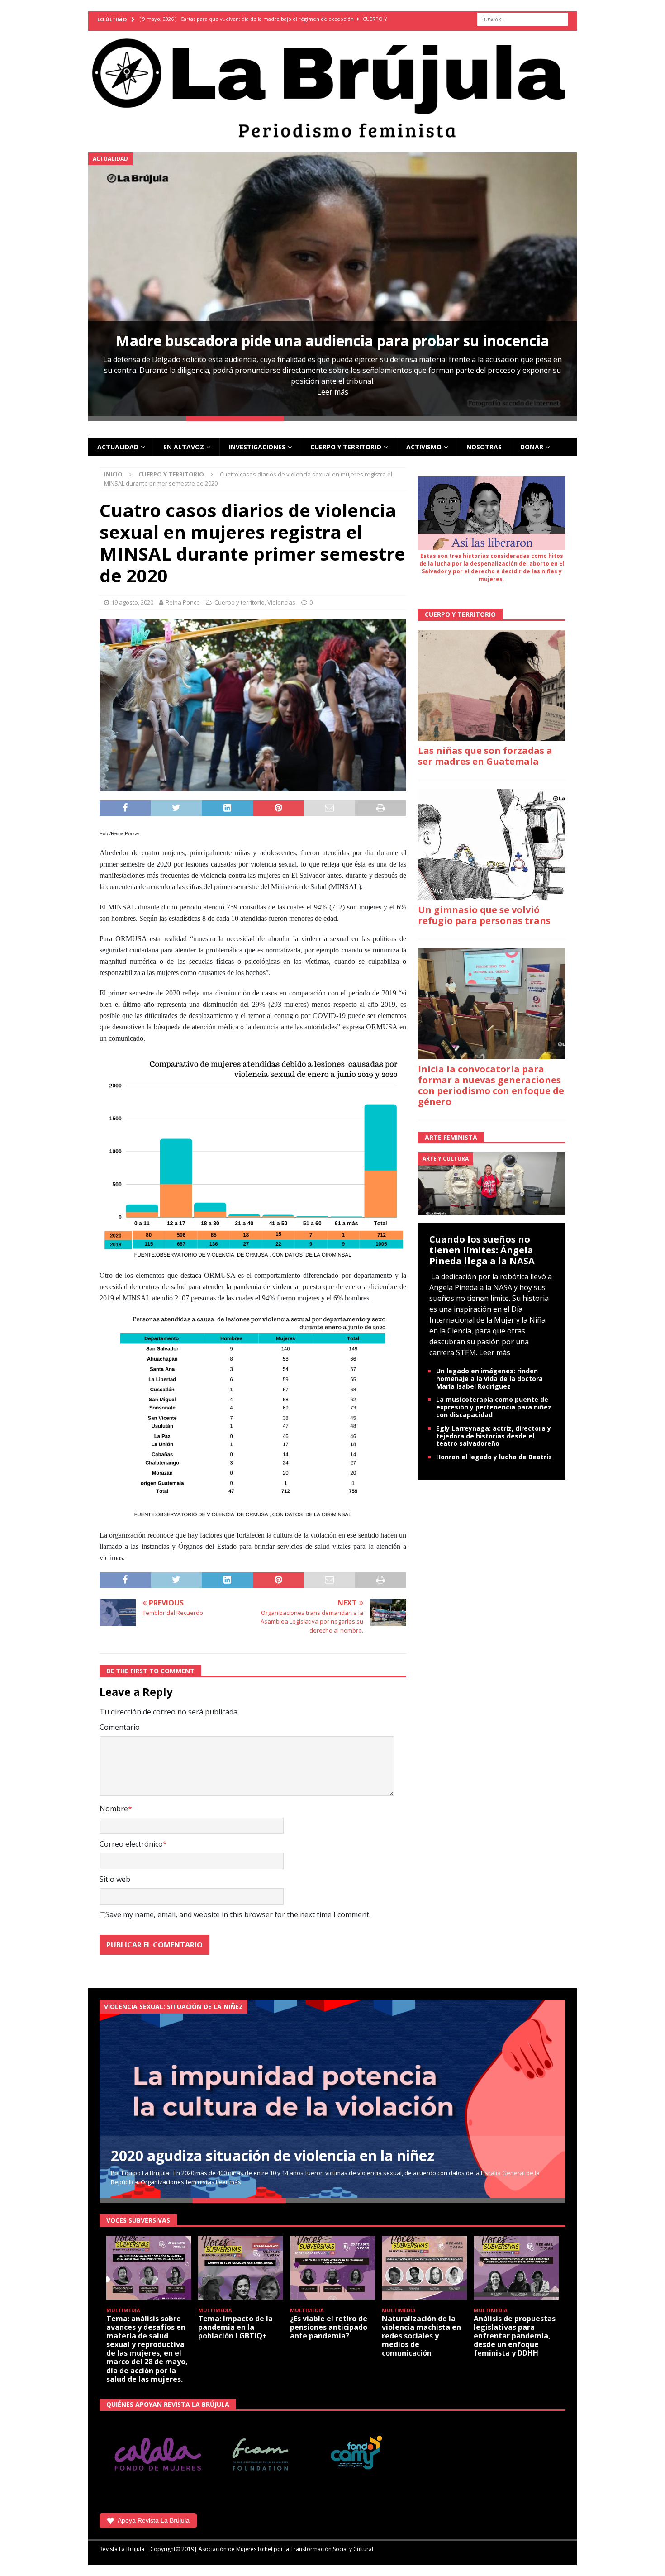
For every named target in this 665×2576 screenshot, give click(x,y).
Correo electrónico (131, 1844)
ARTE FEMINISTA (451, 1137)
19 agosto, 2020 (132, 602)
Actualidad (118, 447)
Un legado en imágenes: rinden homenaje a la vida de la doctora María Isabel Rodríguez (489, 1378)
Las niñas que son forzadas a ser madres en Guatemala (485, 756)
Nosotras (484, 447)
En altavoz (184, 447)
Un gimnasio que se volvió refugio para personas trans (484, 915)
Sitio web (115, 1879)
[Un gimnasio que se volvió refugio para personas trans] (492, 845)
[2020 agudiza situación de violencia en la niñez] (332, 2099)
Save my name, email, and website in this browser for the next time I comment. (238, 1914)
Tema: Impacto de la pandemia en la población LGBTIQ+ (235, 2327)
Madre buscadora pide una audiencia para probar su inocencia (332, 340)
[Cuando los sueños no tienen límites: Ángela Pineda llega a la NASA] (492, 1183)
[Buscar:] (522, 19)
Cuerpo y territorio (346, 447)
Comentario (120, 1727)
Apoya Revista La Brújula (154, 2520)
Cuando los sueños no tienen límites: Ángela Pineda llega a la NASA (482, 1250)
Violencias (281, 602)
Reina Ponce (183, 602)
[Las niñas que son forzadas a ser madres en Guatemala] (492, 685)
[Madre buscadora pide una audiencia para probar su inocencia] (332, 284)
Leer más (333, 392)
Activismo (424, 447)
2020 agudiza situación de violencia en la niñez (273, 2155)
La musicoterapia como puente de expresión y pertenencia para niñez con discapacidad (494, 1407)
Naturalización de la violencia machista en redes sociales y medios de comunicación (421, 2336)
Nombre (114, 1809)
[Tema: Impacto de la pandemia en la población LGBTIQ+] (241, 2268)
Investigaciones (257, 447)
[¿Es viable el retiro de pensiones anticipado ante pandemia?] (332, 2268)
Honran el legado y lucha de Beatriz (494, 1457)
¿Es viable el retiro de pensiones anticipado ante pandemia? (329, 2327)
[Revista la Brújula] (332, 86)
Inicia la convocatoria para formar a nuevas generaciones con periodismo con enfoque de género (491, 1085)
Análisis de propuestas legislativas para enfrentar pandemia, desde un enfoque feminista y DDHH (515, 2336)
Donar (532, 447)
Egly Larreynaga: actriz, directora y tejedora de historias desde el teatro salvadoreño (494, 1436)
